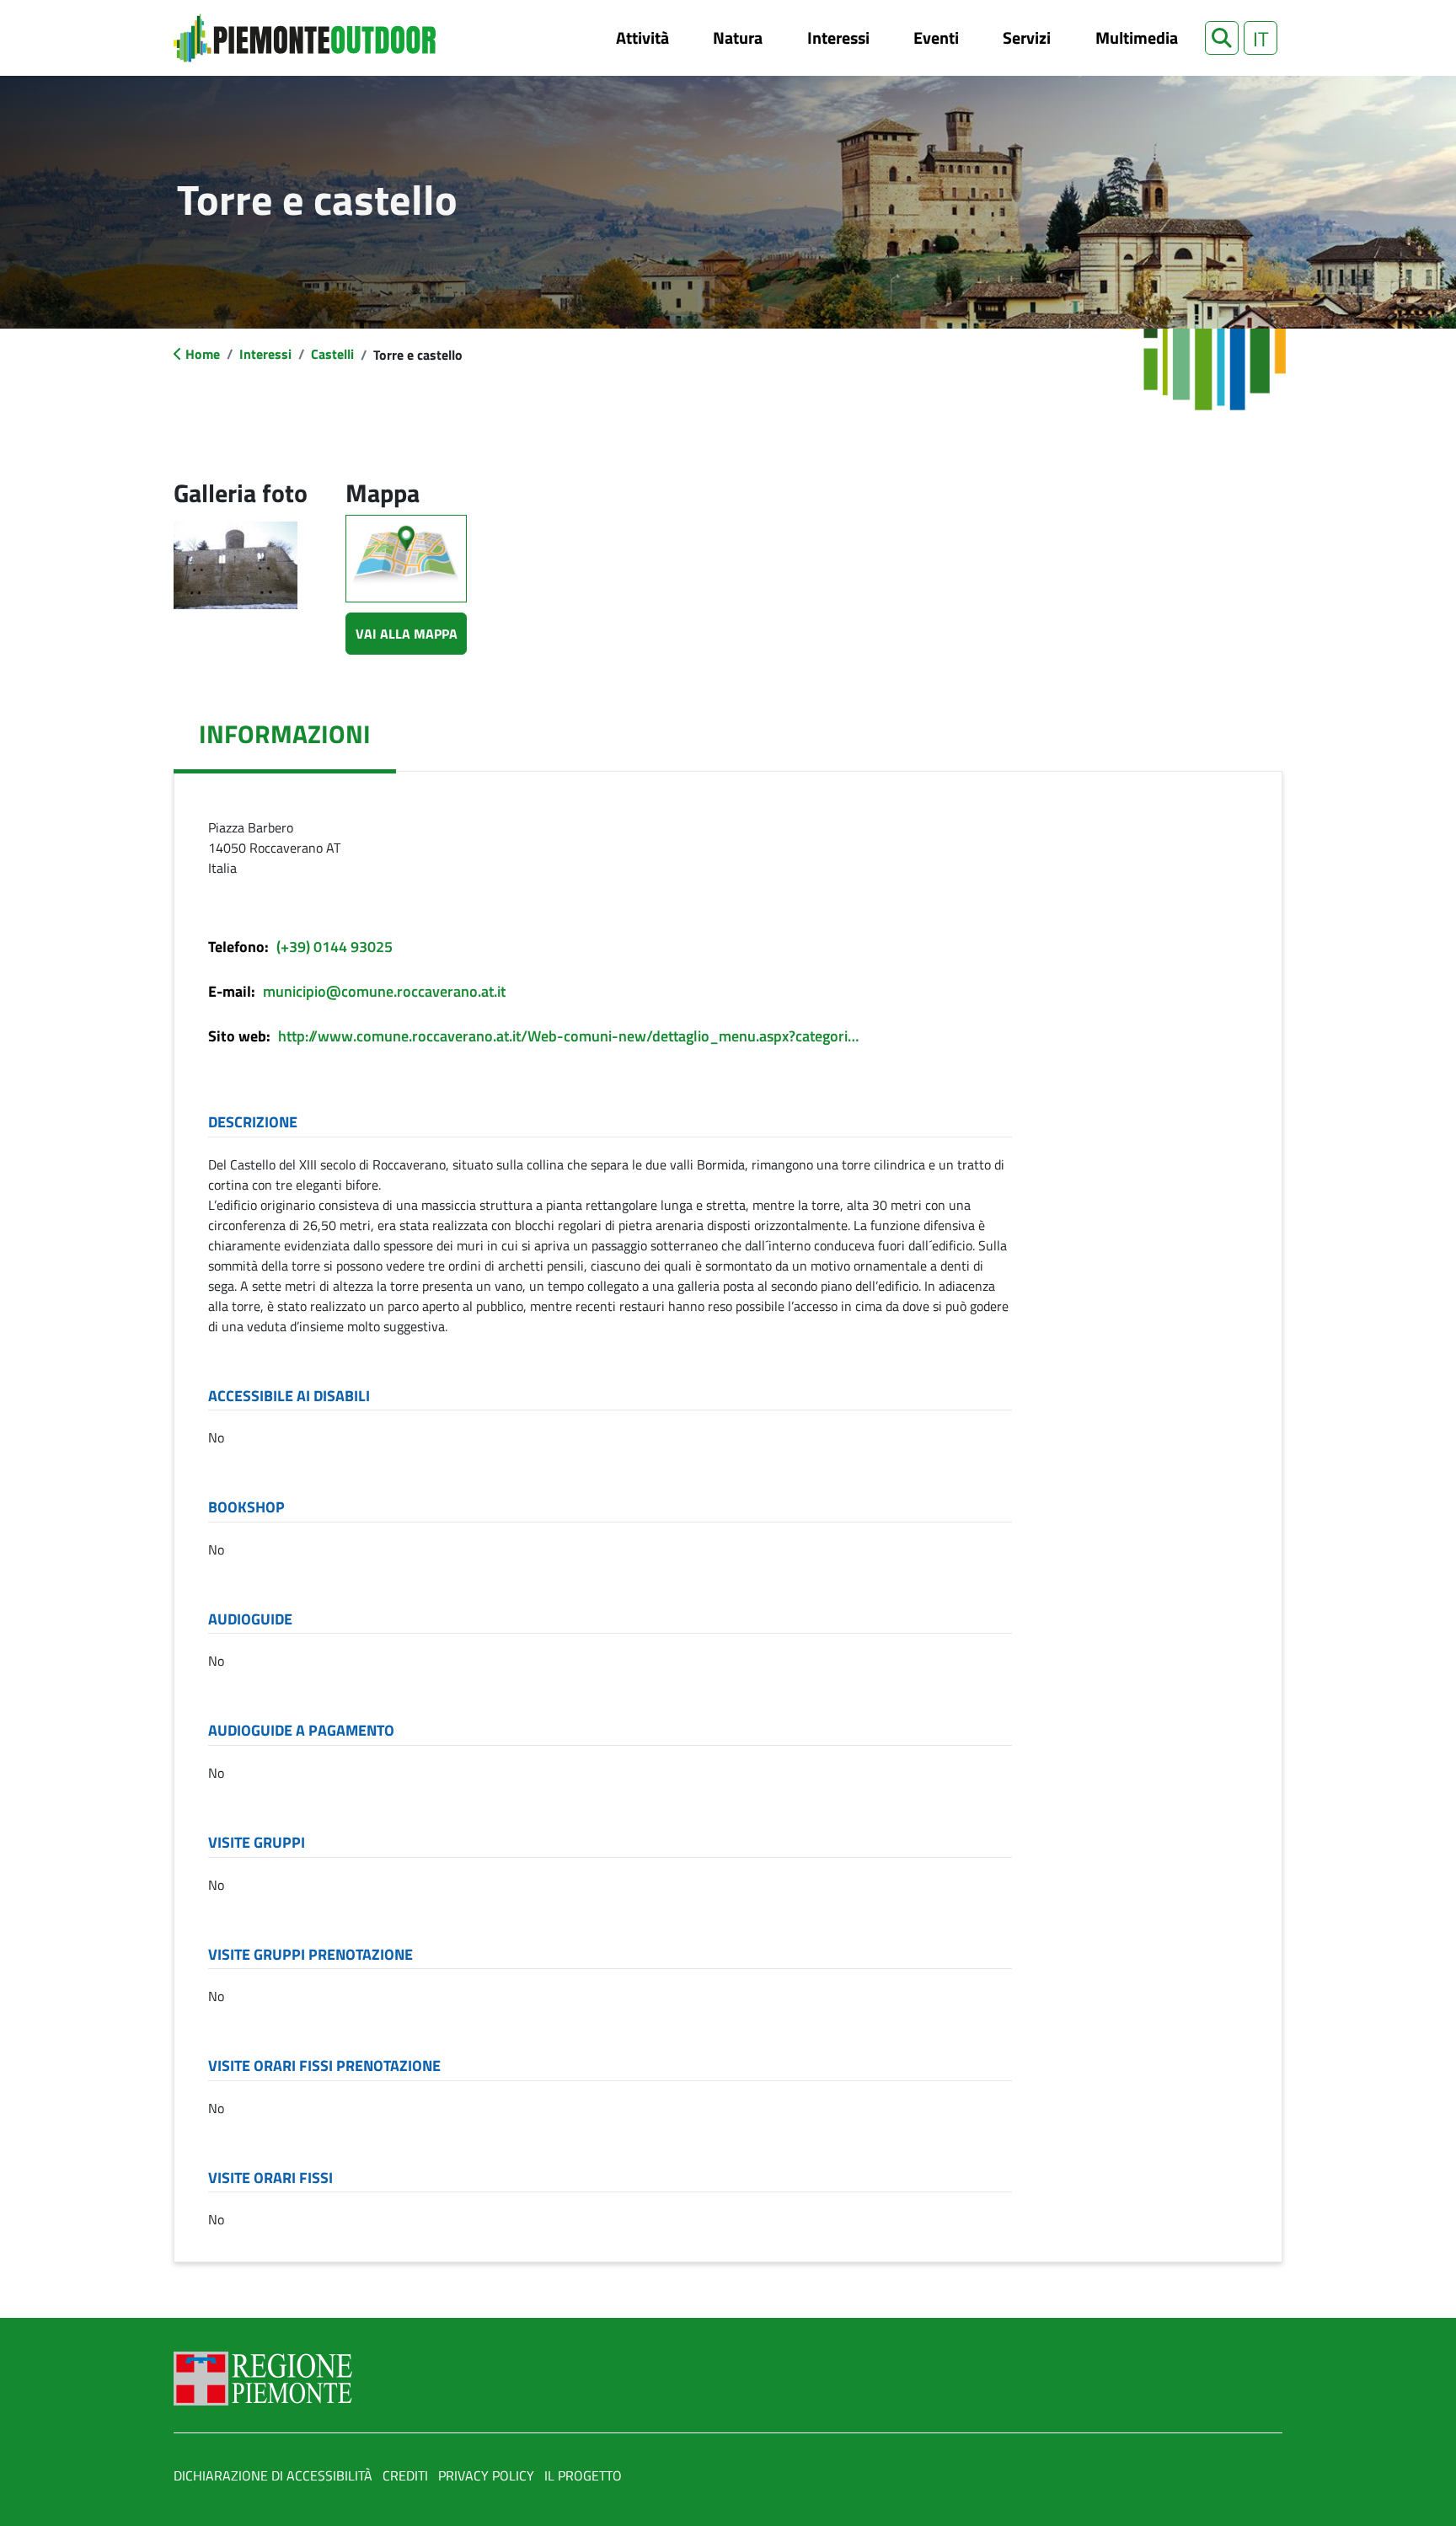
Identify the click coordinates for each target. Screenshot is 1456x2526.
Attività (642, 37)
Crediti (405, 2475)
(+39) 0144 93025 (335, 947)
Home (203, 354)
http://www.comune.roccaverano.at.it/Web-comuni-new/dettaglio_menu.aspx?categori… (568, 1036)
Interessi (838, 37)
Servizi (1027, 37)
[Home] (305, 38)
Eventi (936, 37)
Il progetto (583, 2475)
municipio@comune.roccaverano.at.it (384, 991)
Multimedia (1137, 37)
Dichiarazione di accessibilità (273, 2475)
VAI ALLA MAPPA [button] (407, 634)
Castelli (332, 354)
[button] (1222, 38)
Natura (738, 37)
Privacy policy (486, 2475)
